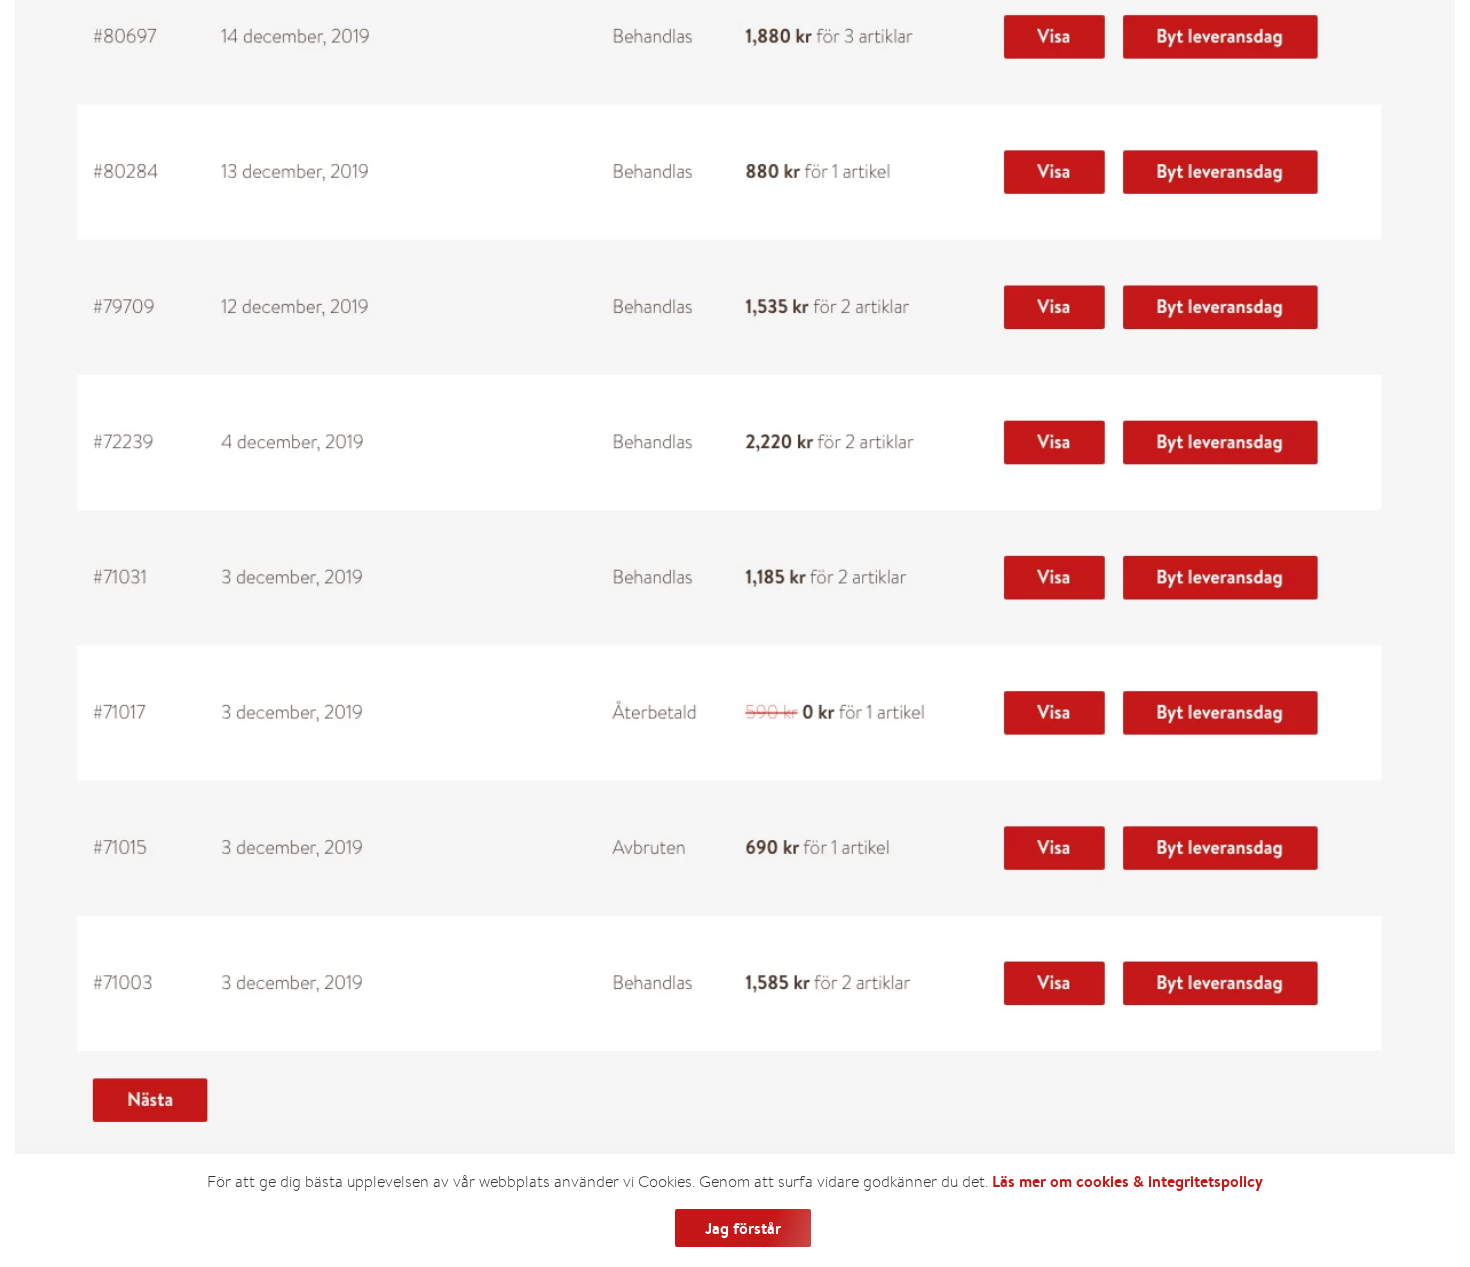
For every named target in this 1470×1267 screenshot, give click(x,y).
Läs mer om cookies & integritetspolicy (1127, 1181)
